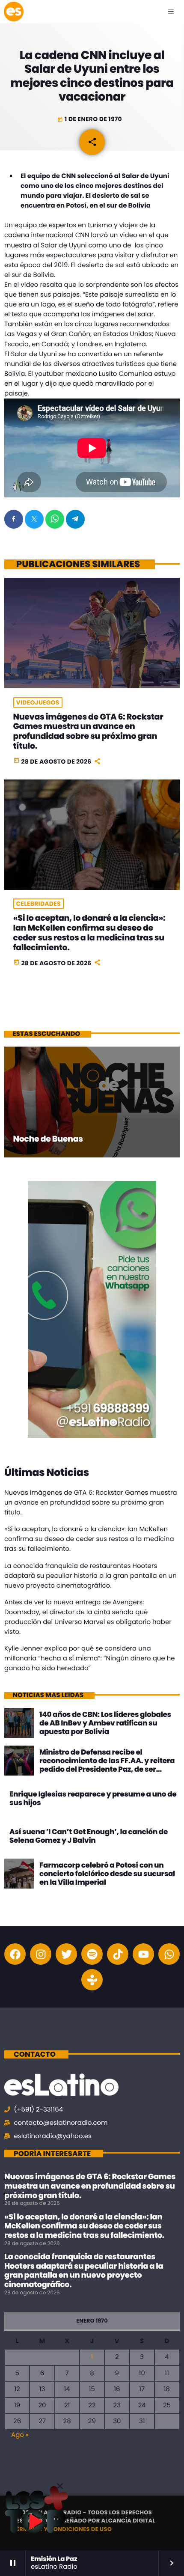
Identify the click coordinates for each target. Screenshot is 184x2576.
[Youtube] (143, 1954)
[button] (60, 2486)
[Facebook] (15, 1954)
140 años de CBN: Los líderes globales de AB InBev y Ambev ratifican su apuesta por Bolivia (105, 1723)
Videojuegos (38, 702)
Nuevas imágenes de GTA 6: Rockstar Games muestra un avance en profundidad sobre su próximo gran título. (88, 731)
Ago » (20, 2435)
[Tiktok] (118, 1954)
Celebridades (39, 904)
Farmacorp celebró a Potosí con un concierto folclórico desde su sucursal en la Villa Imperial (107, 1874)
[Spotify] (92, 1954)
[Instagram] (41, 1954)
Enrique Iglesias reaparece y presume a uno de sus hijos (93, 1798)
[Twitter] (66, 1954)
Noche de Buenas (48, 1139)
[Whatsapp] (169, 1954)
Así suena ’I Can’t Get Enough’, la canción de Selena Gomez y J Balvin (89, 1836)
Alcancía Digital (128, 2521)
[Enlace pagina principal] (14, 12)
